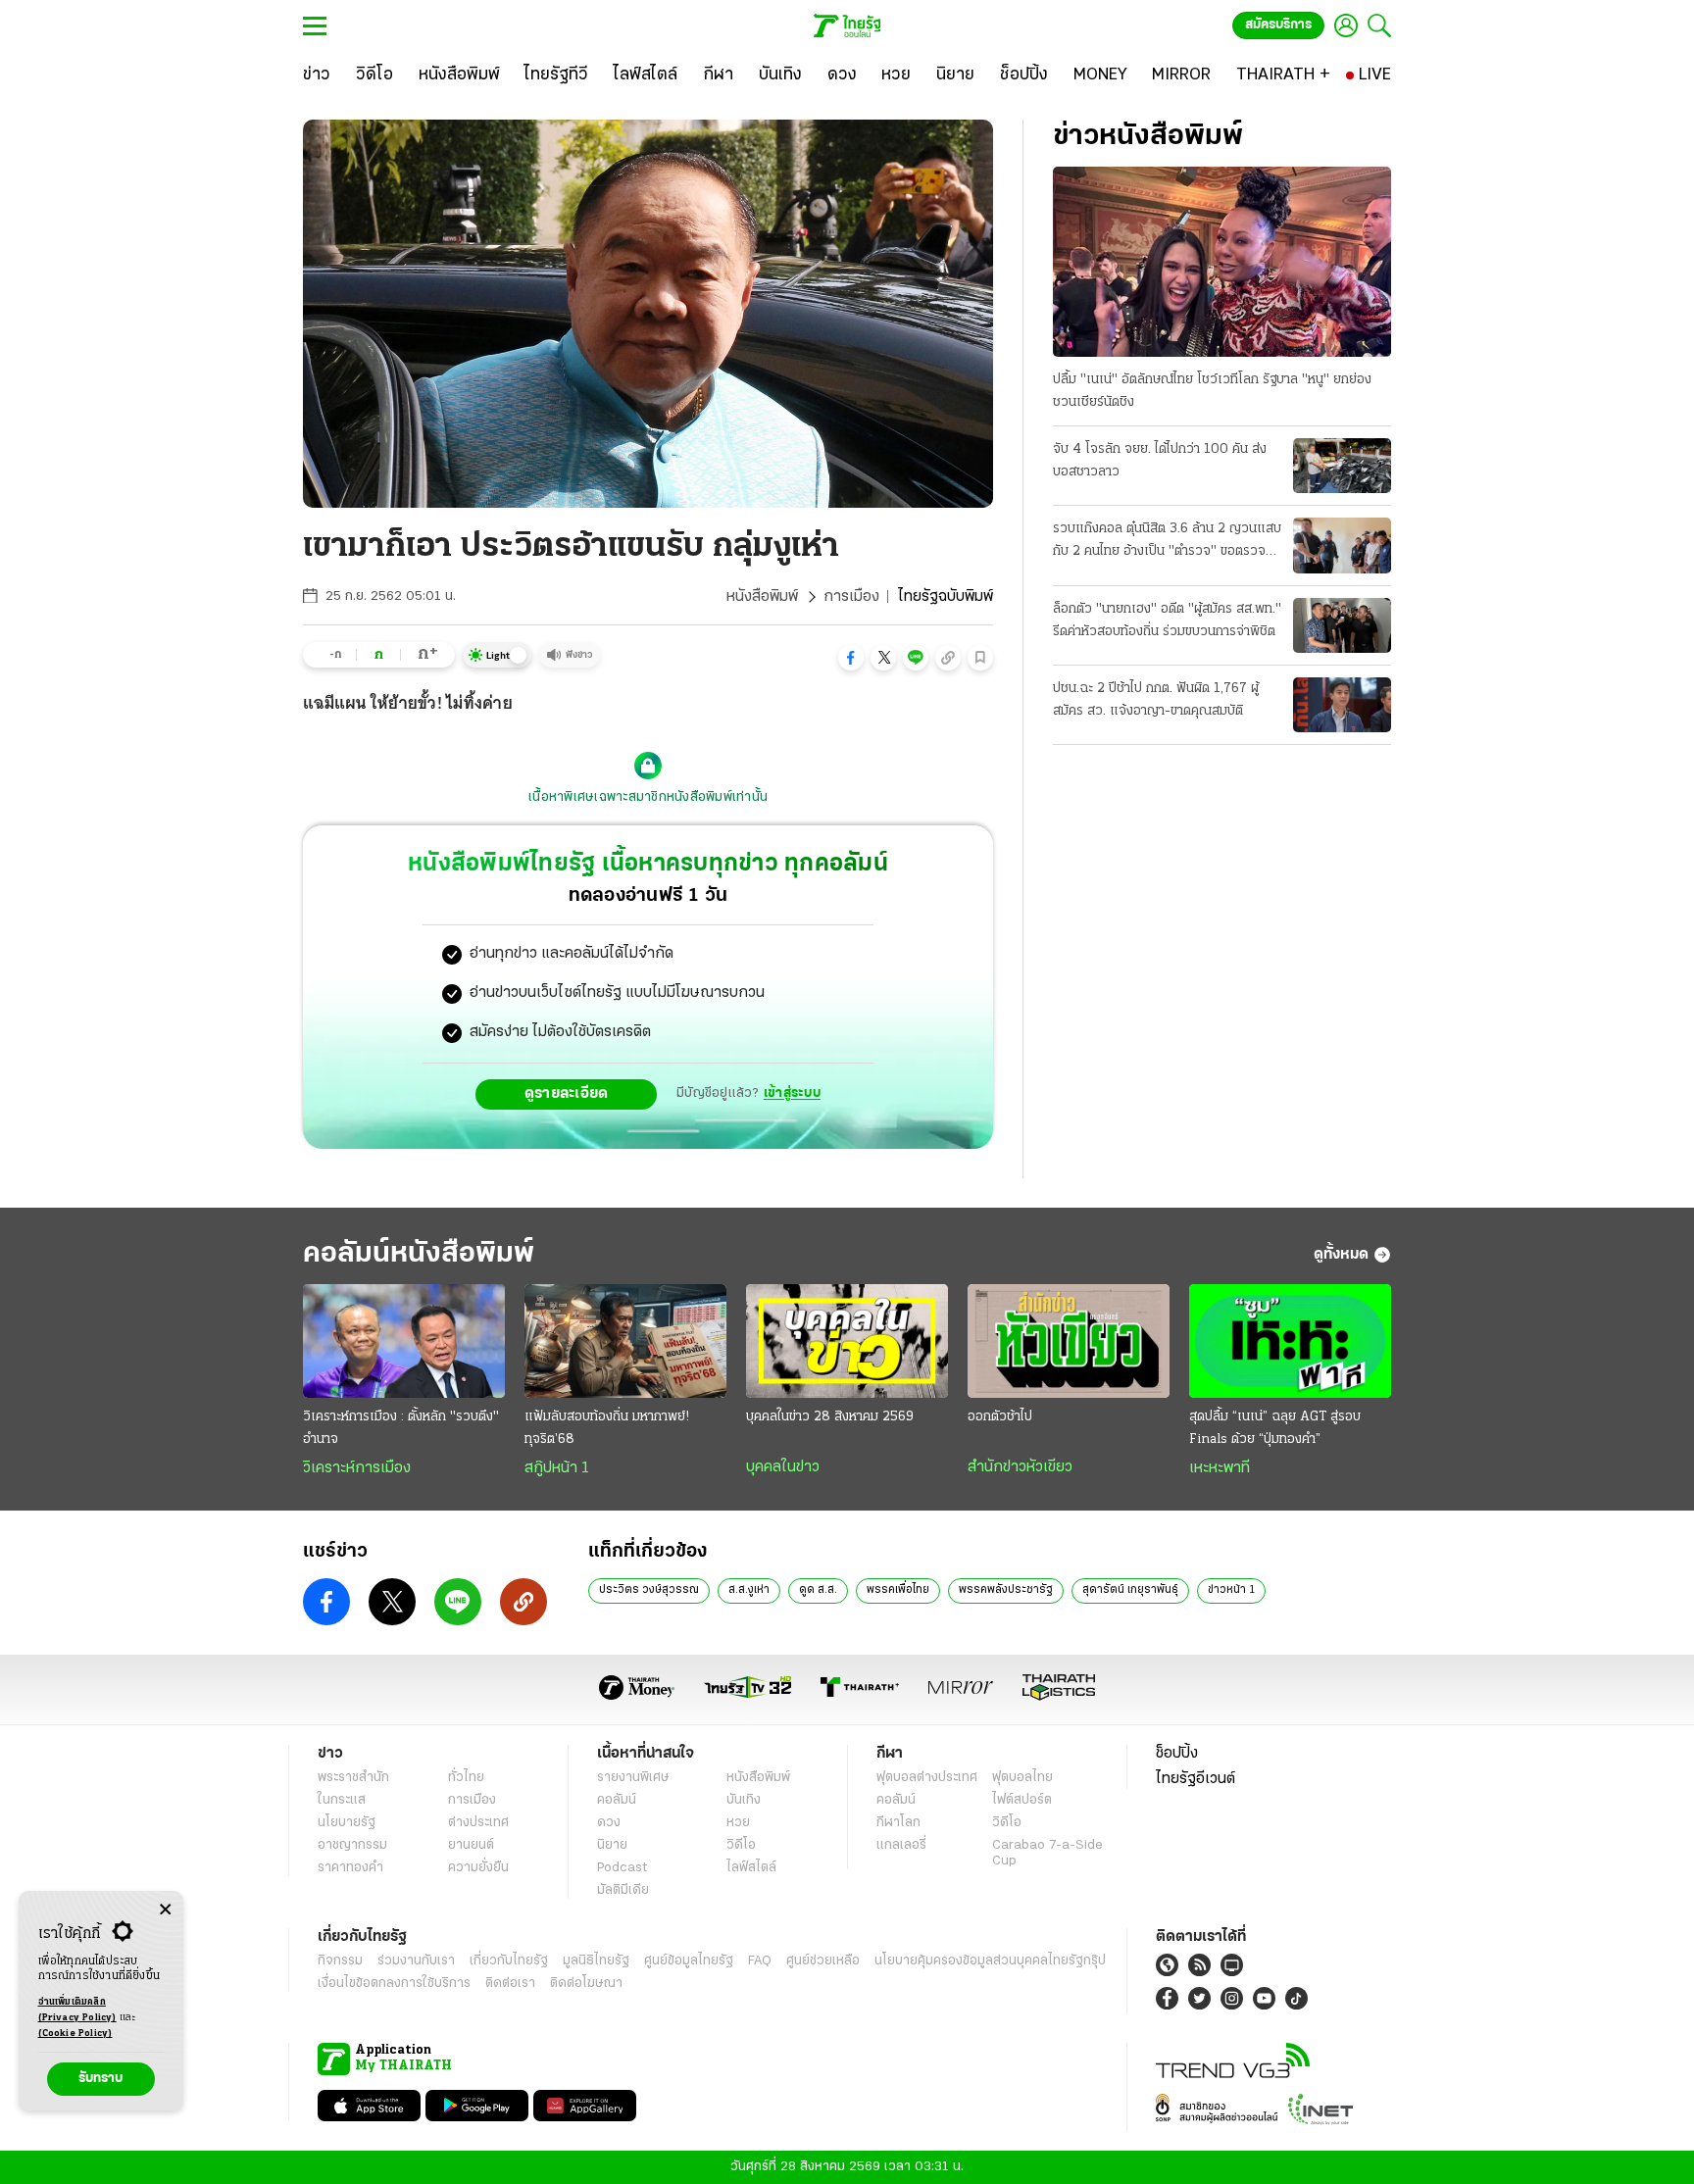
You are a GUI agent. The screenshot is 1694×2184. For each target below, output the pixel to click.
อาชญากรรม (352, 1845)
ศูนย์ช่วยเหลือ (823, 1961)
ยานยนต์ (471, 1845)
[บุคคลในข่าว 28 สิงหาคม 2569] (847, 1341)
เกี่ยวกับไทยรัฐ (509, 1961)
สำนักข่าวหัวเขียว (1020, 1467)
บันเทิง (744, 1800)
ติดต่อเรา (510, 1984)
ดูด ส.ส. (818, 1590)
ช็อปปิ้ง (1177, 1754)
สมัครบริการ (1278, 25)
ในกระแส (342, 1800)
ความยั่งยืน (478, 1868)
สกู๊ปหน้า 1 (557, 1468)
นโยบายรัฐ (347, 1823)
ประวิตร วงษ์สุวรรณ (649, 1590)
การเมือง (851, 597)
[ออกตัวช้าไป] (1069, 1341)
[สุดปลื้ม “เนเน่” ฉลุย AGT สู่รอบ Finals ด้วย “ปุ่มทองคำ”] (1290, 1341)
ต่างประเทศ (478, 1823)
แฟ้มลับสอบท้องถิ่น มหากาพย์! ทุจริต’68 (607, 1428)
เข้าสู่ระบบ (792, 1093)
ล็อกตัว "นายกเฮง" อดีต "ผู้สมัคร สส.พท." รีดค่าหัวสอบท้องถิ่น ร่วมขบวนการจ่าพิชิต (1167, 620)
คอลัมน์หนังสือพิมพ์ (419, 1254)
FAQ (760, 1961)
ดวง (609, 1823)
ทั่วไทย (466, 1778)
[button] (851, 658)
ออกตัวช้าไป (1000, 1417)
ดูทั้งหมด (1341, 1255)
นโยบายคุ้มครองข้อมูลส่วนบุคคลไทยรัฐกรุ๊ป (990, 1961)
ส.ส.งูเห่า (749, 1590)
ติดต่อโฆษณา (586, 1984)
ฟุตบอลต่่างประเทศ (927, 1778)
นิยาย (612, 1845)
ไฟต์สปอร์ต (1022, 1800)
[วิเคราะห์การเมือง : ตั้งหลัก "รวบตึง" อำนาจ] (404, 1341)
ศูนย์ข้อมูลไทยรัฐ (689, 1961)
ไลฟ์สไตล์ (751, 1868)
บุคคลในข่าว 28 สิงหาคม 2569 (830, 1417)
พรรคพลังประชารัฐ (1006, 1590)
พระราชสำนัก (353, 1778)
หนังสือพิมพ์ (762, 597)
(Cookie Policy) (75, 2034)
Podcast (622, 1868)
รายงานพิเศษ (633, 1778)
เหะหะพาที (1220, 1468)
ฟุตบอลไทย (1022, 1778)
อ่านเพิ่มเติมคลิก (77, 2010)
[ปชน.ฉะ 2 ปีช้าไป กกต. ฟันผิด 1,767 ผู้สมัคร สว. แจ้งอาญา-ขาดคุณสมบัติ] (1342, 705)
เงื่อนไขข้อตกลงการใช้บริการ (394, 1984)
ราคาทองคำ (350, 1868)
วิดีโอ (741, 1845)
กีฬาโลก (898, 1823)
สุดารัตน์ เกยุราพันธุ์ (1130, 1590)
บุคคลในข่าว (783, 1467)
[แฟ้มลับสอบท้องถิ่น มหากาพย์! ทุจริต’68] (625, 1341)
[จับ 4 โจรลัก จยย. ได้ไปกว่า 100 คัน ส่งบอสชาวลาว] (1342, 466)
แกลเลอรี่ (901, 1845)
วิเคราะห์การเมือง (357, 1468)
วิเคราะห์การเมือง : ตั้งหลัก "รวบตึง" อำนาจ (401, 1428)
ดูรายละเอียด (567, 1094)
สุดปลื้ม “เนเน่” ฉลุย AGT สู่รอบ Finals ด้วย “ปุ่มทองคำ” (1275, 1428)
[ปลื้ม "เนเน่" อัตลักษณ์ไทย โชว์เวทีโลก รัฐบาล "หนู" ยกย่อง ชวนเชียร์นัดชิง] (1222, 262)
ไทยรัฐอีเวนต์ (1196, 1779)
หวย (738, 1823)
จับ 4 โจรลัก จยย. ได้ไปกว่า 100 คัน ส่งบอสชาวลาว (1160, 461)
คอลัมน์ (617, 1800)
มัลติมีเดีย (623, 1890)
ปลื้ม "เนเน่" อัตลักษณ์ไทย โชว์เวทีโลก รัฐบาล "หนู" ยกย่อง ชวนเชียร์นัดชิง (1212, 391)
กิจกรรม (340, 1961)
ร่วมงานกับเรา (416, 1961)
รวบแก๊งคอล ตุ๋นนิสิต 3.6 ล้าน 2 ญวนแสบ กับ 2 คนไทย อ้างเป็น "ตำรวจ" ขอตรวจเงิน (1167, 542)
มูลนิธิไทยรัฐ (596, 1961)
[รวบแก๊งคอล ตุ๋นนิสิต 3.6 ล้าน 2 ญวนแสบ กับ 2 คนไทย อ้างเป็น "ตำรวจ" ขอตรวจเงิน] (1342, 545)
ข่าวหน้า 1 (1231, 1590)
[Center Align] (165, 1910)
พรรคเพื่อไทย (898, 1590)
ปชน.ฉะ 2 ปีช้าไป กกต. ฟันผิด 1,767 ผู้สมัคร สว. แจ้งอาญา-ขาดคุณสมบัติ (1156, 700)
